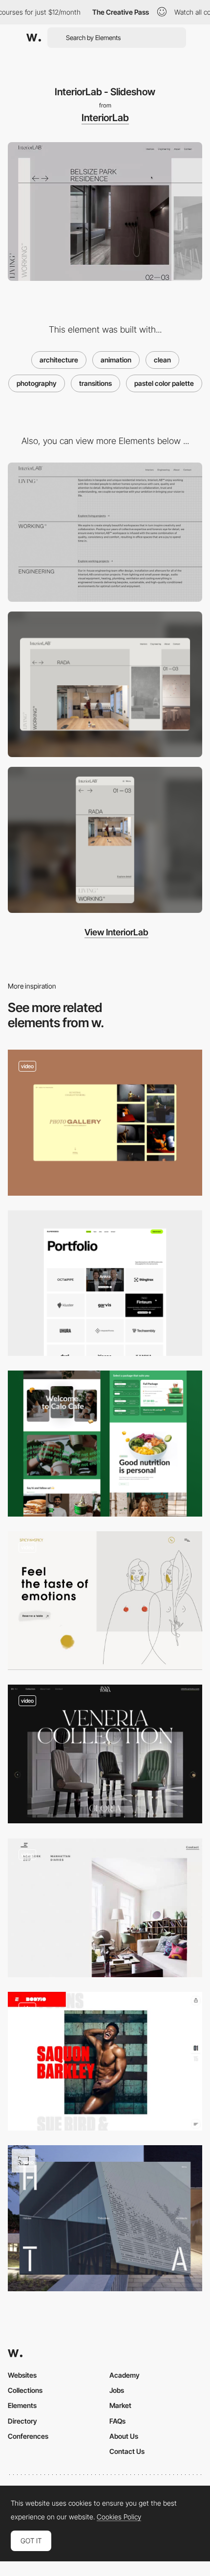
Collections (25, 2390)
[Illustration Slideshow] (105, 1601)
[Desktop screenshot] (105, 685)
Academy (125, 2375)
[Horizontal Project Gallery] (105, 2218)
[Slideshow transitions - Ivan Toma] (105, 1754)
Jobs (117, 2390)
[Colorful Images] (105, 1444)
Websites (22, 2375)
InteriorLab (105, 118)
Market (120, 2405)
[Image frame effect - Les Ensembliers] (105, 1908)
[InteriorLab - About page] (105, 532)
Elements (22, 2405)
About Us (124, 2436)
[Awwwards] (34, 38)
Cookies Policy (119, 2517)
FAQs (117, 2421)
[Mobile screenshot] (105, 840)
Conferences (28, 2436)
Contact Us (127, 2451)
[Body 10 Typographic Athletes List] (105, 2061)
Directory (22, 2421)
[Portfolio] (105, 1283)
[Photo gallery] (105, 1123)
